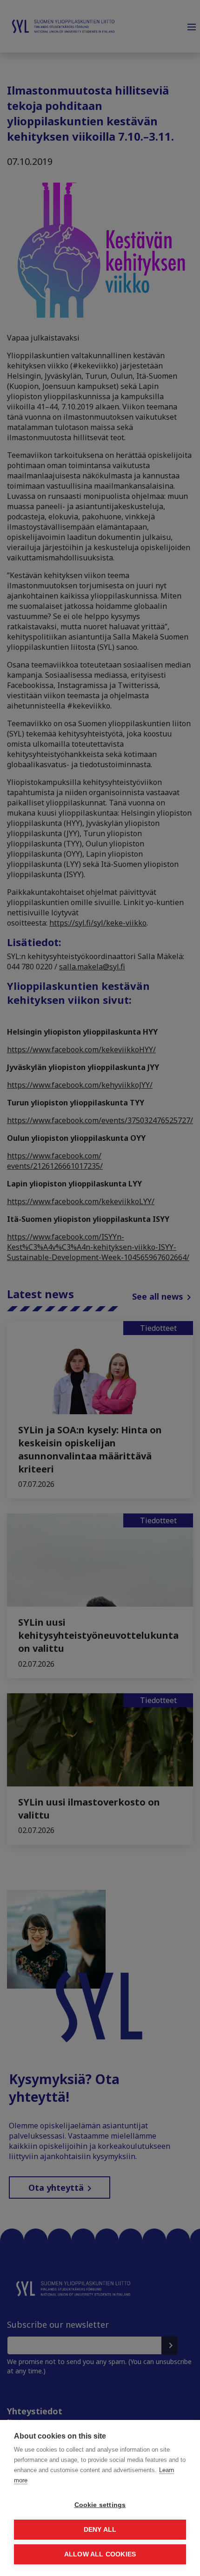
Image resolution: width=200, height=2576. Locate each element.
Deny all (100, 2530)
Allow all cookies (100, 2554)
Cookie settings (100, 2505)
